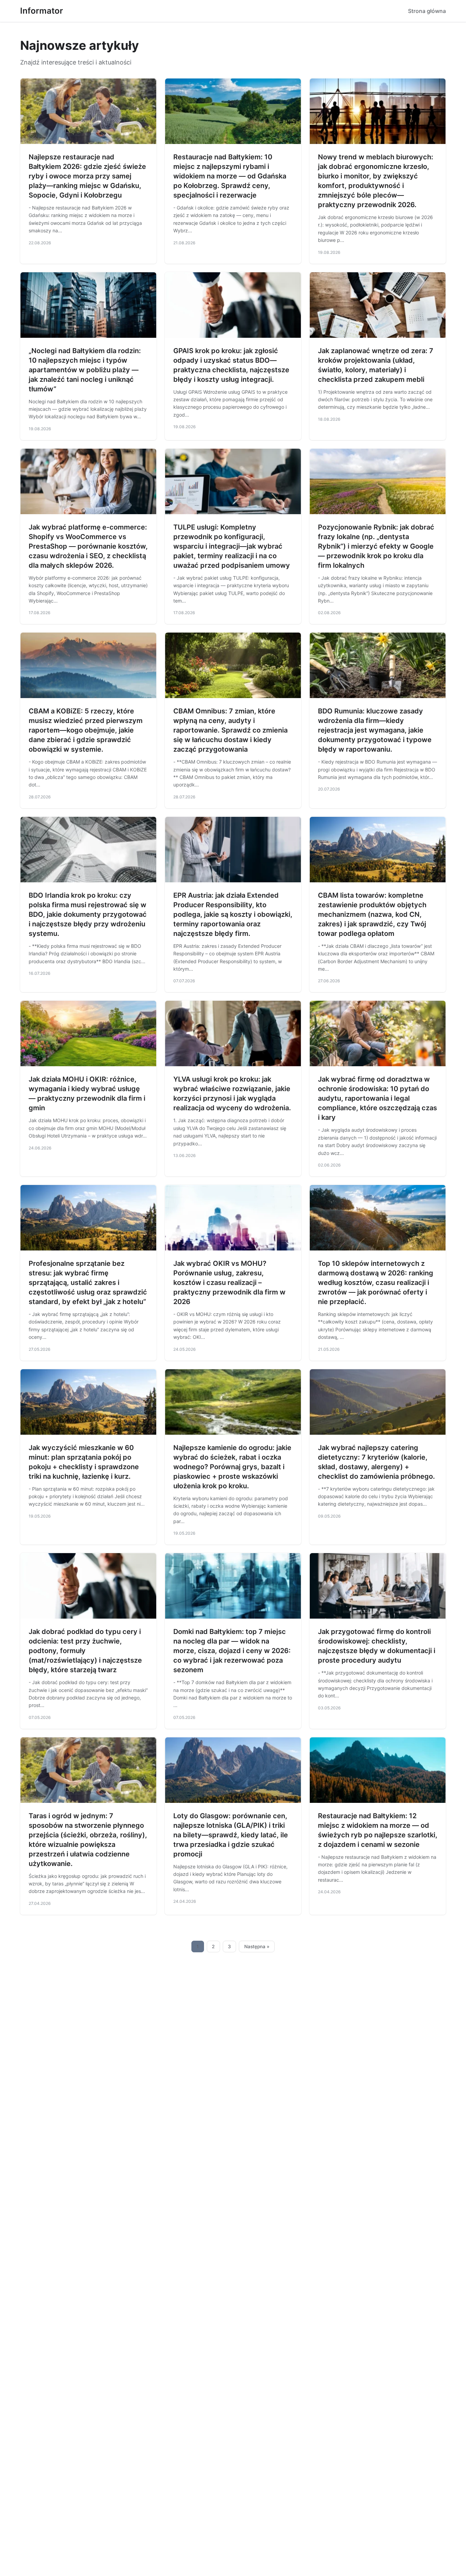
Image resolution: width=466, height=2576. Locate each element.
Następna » (257, 1947)
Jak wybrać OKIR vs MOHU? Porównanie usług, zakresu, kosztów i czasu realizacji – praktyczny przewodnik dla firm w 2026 (229, 1283)
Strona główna (427, 11)
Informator (42, 11)
